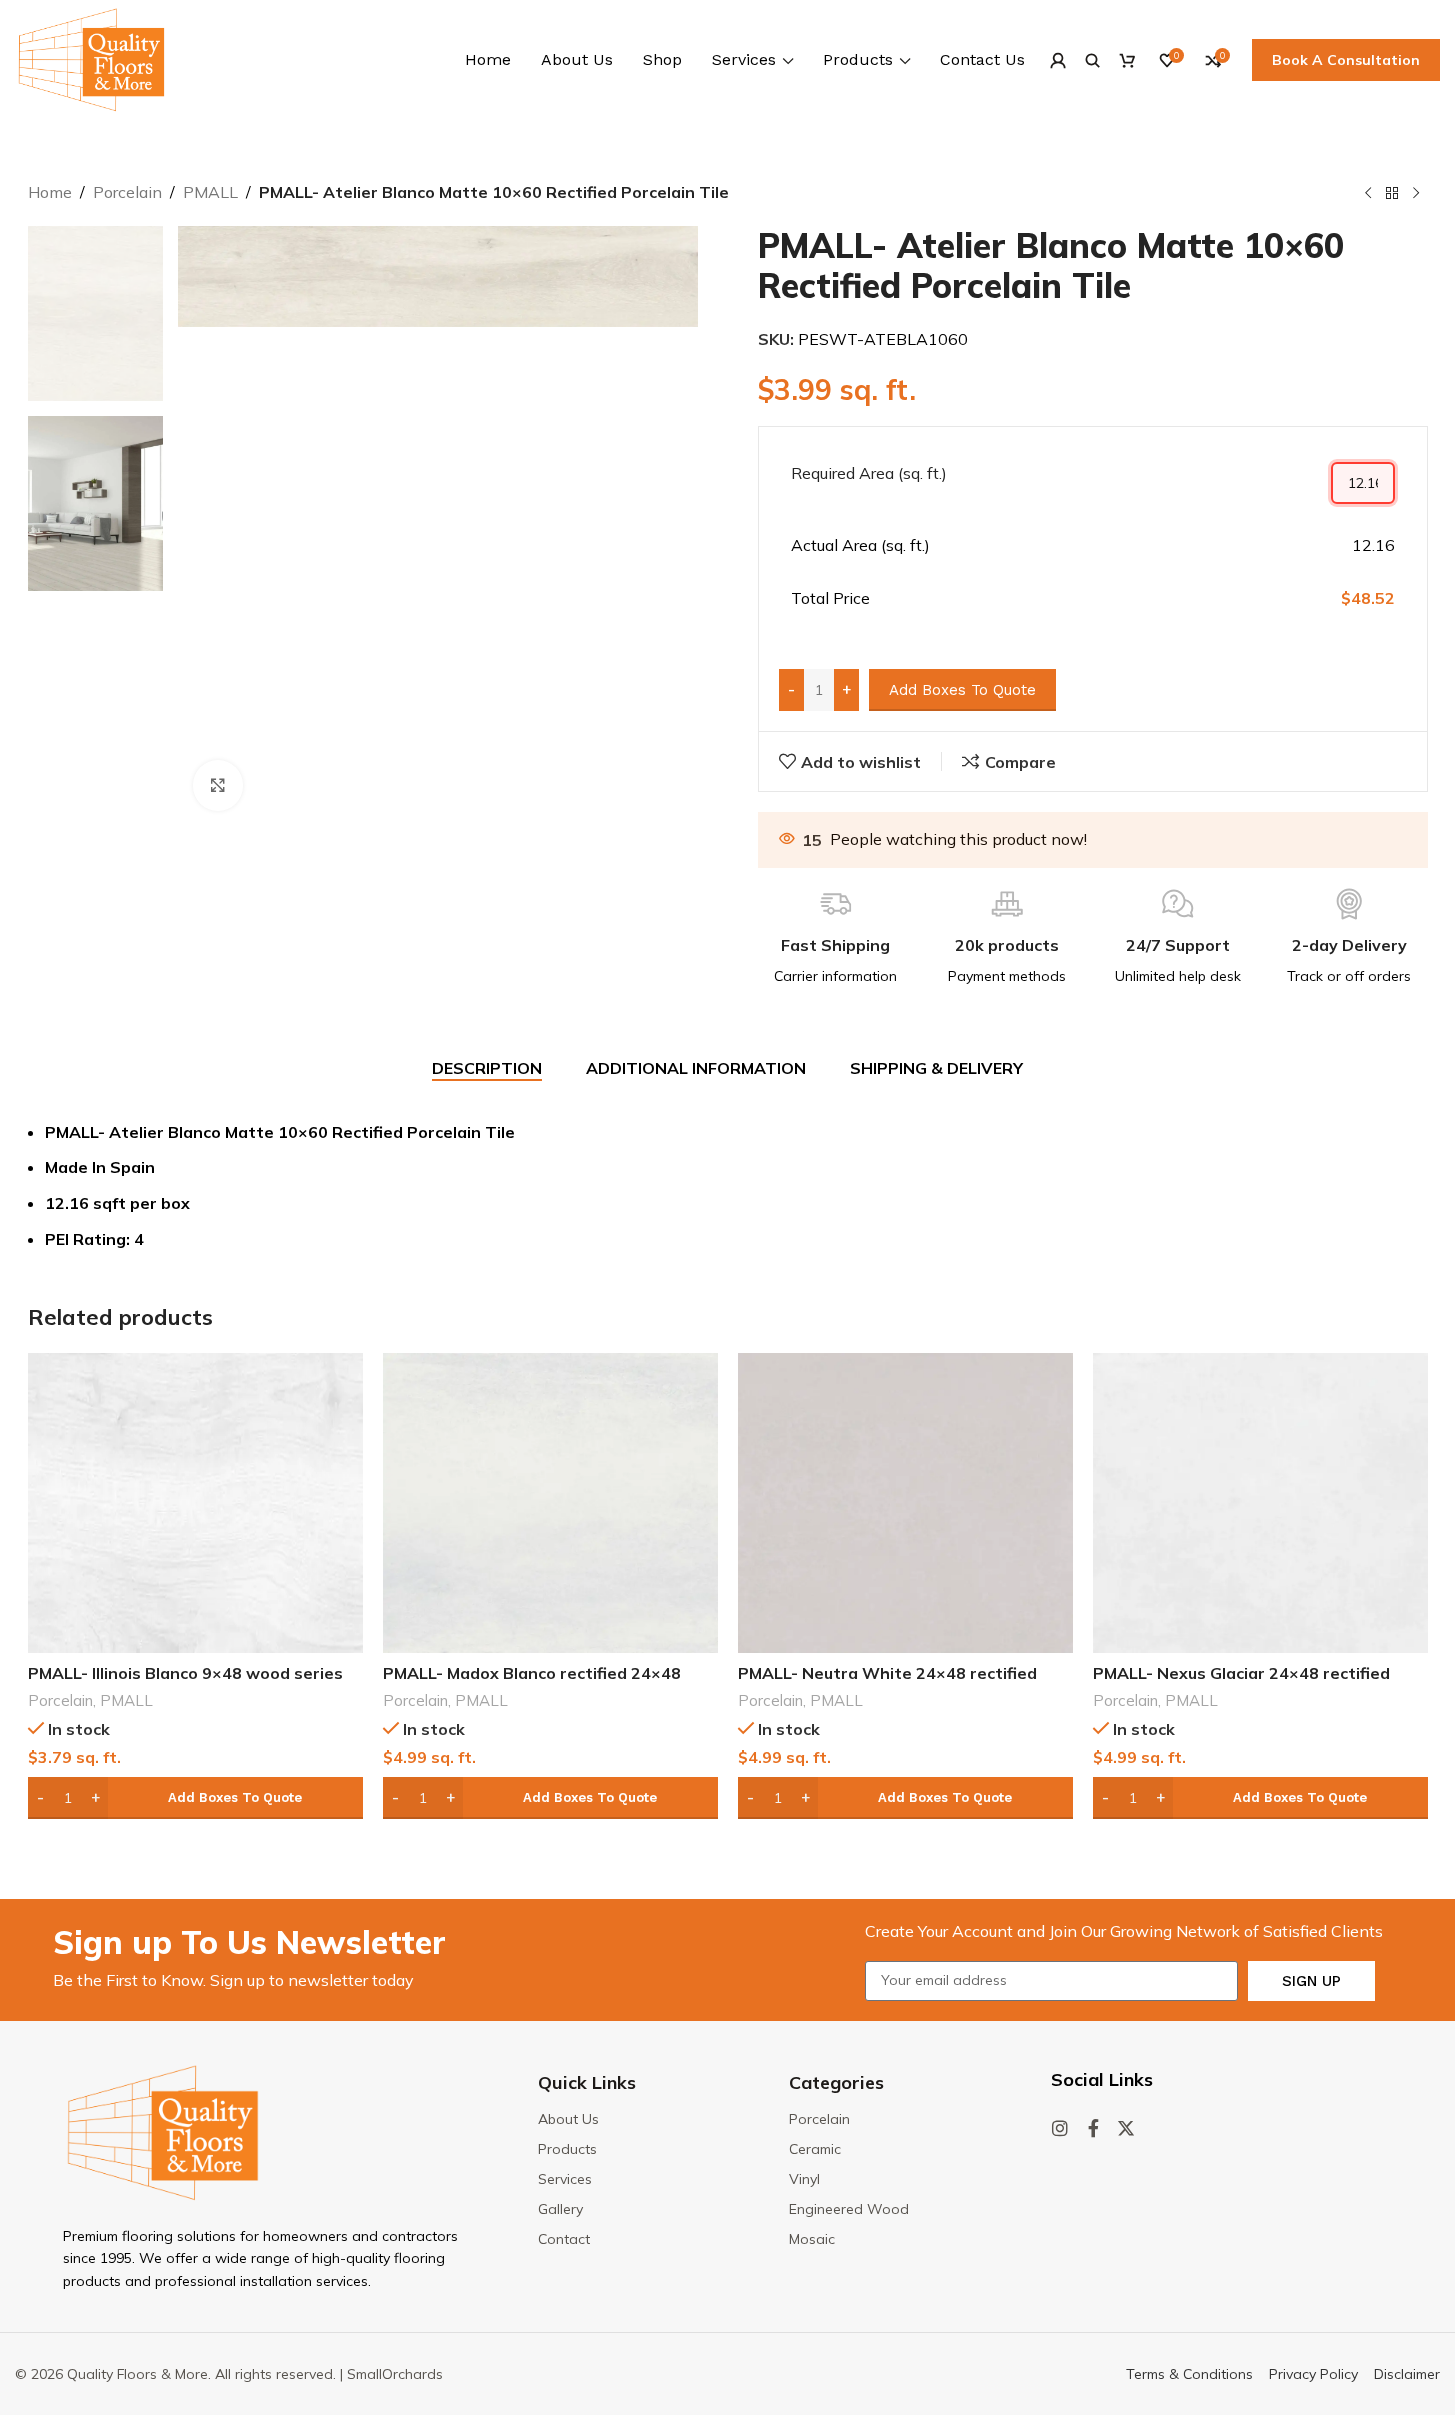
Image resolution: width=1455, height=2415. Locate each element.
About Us (568, 2119)
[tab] (487, 1069)
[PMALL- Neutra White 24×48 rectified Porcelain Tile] (905, 1503)
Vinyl (804, 2179)
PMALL (210, 192)
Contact (564, 2239)
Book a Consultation (1346, 60)
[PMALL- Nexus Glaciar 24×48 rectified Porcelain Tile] (1260, 1503)
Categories (836, 2082)
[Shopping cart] (1127, 60)
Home (50, 192)
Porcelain (127, 192)
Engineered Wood (849, 2209)
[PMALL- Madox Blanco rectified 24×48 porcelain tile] (550, 1503)
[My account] (1057, 60)
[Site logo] (91, 58)
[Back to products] (1392, 194)
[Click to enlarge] (218, 785)
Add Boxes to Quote (962, 690)
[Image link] (163, 2131)
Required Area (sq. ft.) (869, 473)
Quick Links (587, 2082)
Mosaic (812, 2239)
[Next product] (1416, 194)
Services (565, 2179)
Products (567, 2149)
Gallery (560, 2209)
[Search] (1092, 60)
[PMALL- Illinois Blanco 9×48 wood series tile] (195, 1503)
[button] (195, 1798)
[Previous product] (1368, 194)
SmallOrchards (395, 2374)
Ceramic (815, 2149)
